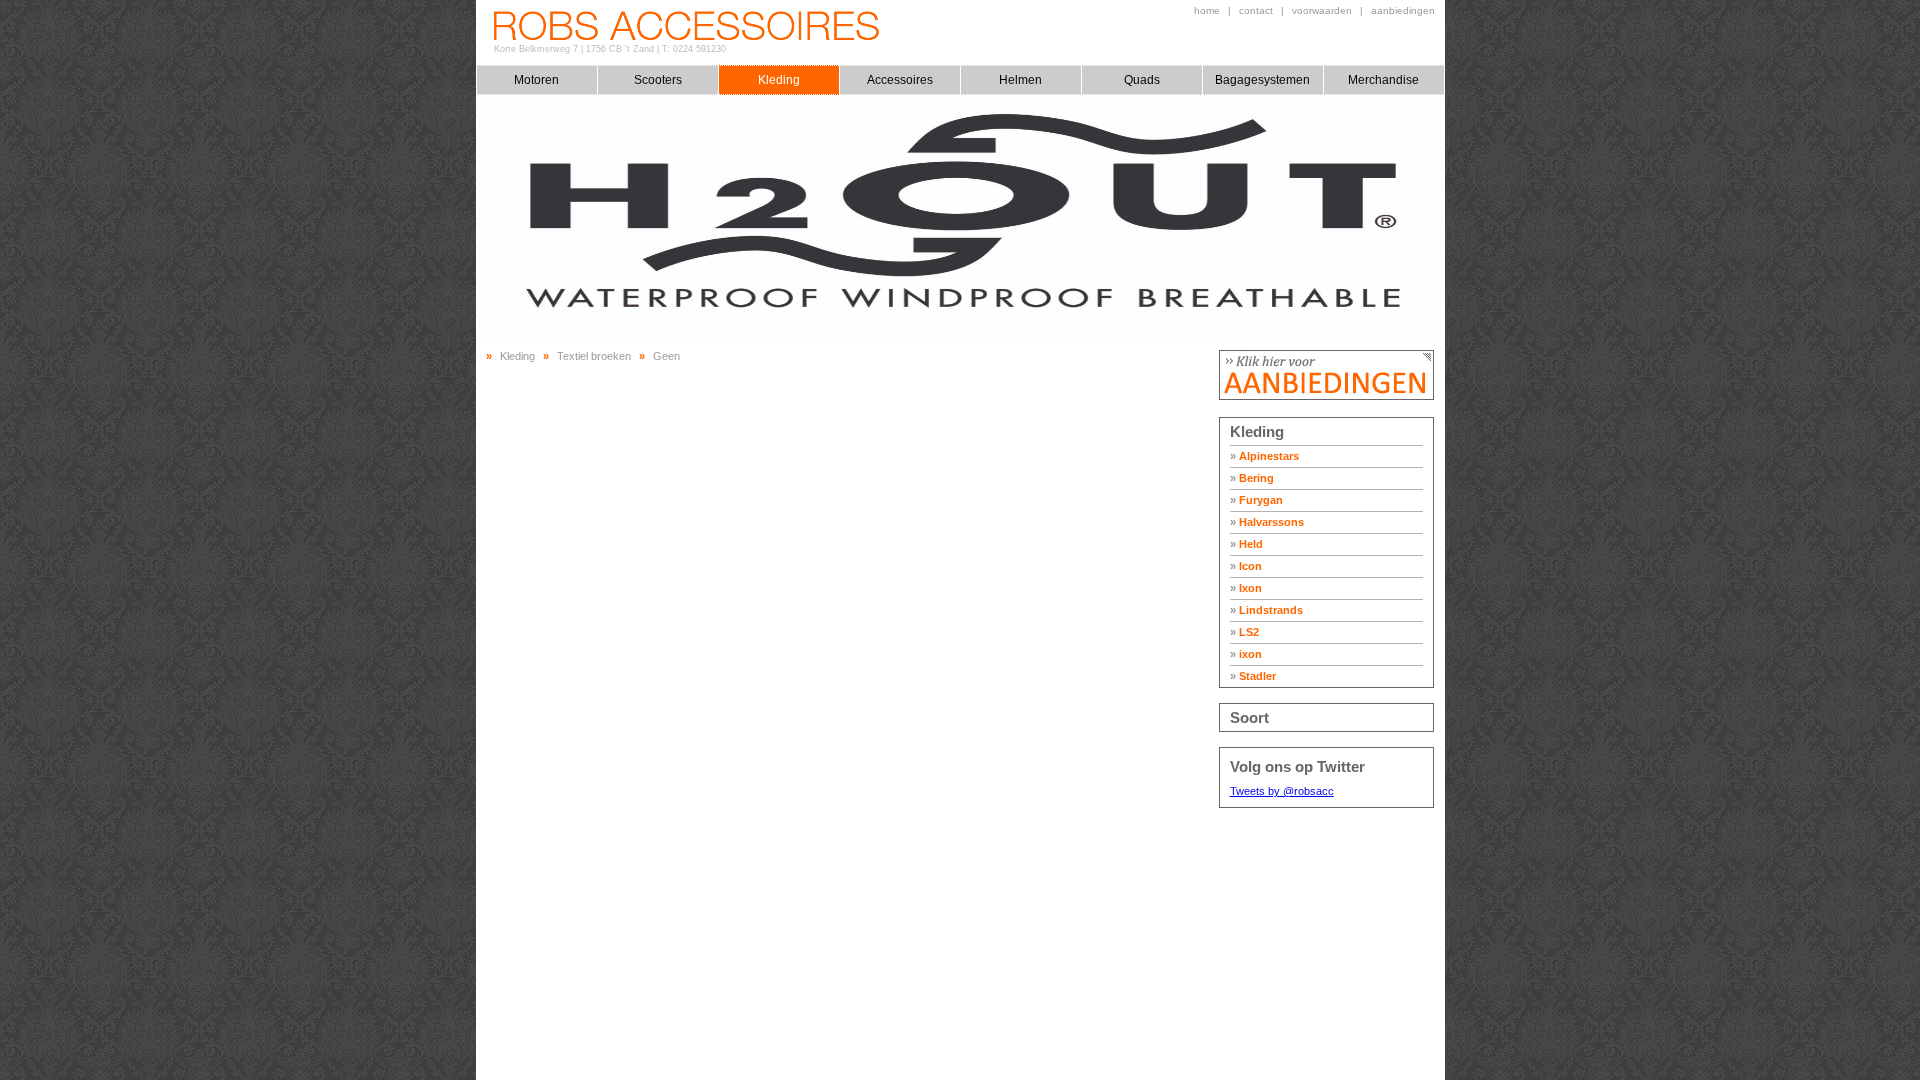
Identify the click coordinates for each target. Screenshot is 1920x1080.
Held (1246, 544)
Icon (1246, 566)
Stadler (1253, 676)
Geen (666, 356)
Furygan (1256, 500)
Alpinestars (1264, 456)
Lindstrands (1266, 610)
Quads (1142, 80)
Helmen (1020, 80)
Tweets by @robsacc (1282, 791)
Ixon (1246, 588)
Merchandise (1383, 80)
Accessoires (900, 80)
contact (1256, 10)
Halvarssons (1267, 522)
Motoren (536, 80)
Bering (1252, 478)
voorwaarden (1322, 10)
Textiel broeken (594, 356)
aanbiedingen (1403, 10)
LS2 (1244, 632)
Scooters (658, 80)
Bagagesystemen (1262, 80)
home (1207, 10)
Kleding (779, 80)
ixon (1246, 654)
